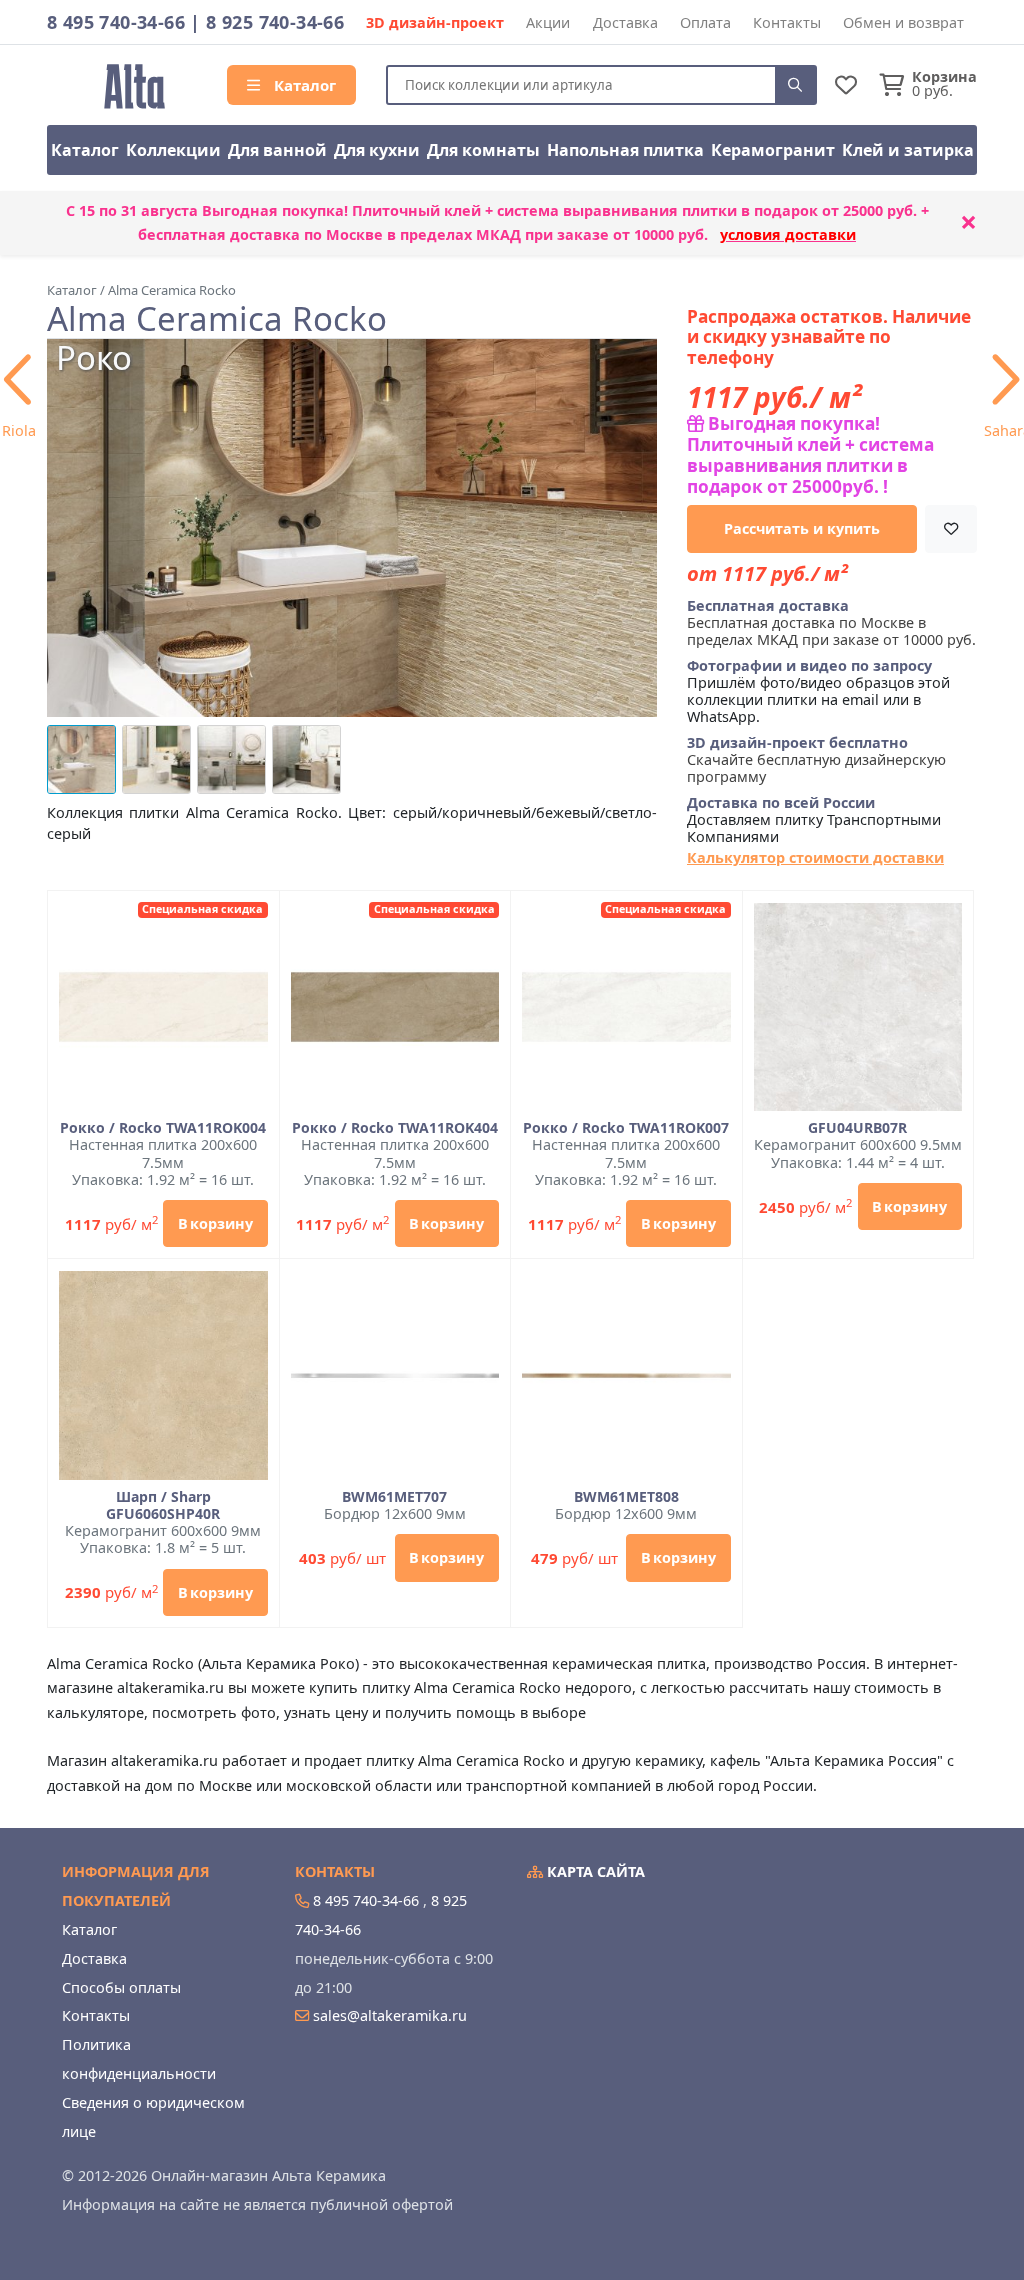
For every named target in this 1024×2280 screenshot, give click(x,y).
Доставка (625, 22)
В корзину (215, 1223)
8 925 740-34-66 (275, 22)
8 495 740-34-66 (116, 22)
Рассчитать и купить (802, 528)
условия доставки (788, 234)
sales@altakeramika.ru (390, 2015)
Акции (548, 22)
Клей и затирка (908, 150)
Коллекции (173, 150)
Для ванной (277, 150)
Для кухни (377, 150)
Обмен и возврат (903, 22)
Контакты (787, 22)
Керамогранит (773, 150)
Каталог (303, 85)
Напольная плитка (625, 150)
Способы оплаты (121, 1987)
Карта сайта (594, 1871)
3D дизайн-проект (435, 22)
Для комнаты (483, 150)
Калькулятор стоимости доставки (815, 857)
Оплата (705, 22)
